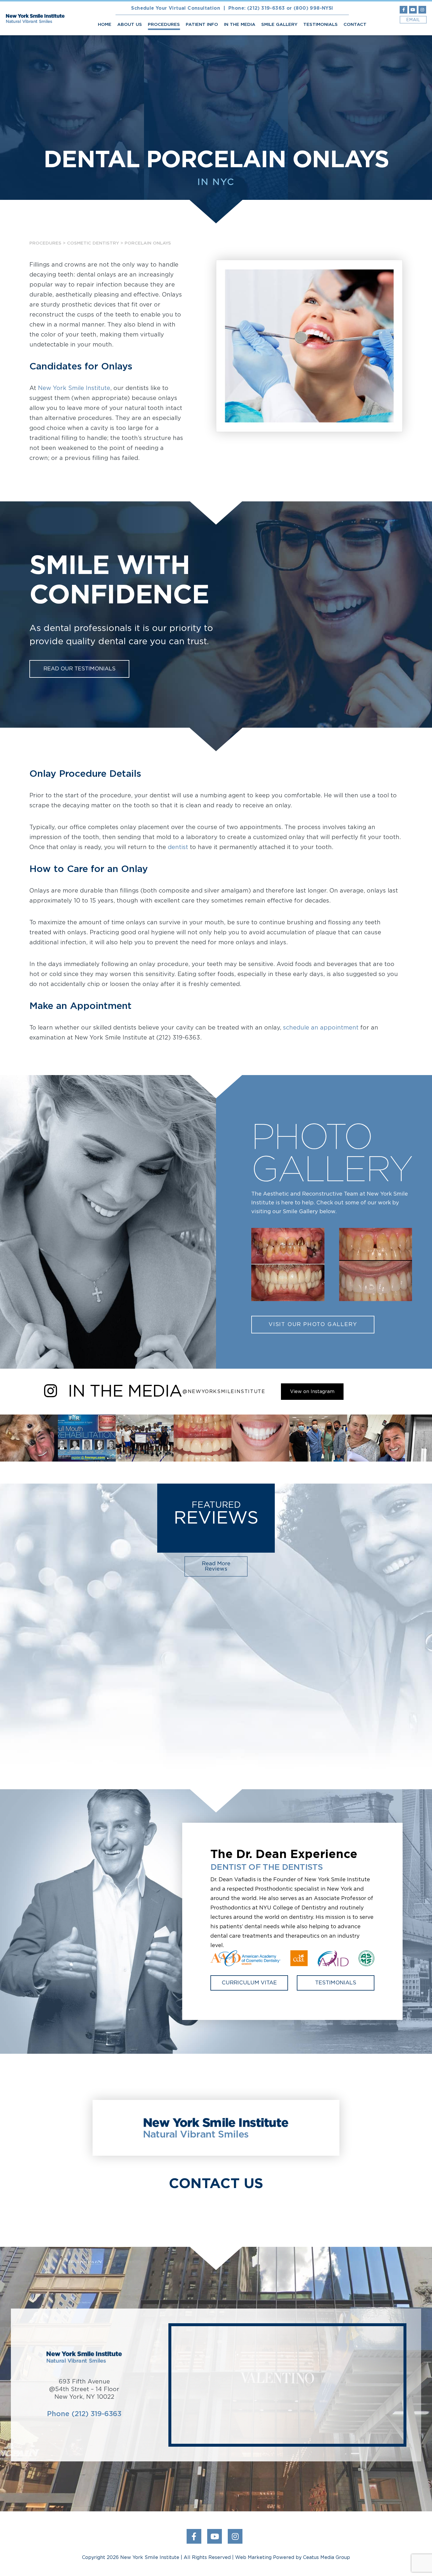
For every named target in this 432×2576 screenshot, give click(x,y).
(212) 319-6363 (266, 8)
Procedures (45, 243)
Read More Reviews (216, 1566)
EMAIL (413, 20)
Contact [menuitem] (355, 25)
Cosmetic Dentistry (93, 243)
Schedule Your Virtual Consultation (176, 8)
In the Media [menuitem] (240, 25)
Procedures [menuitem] (164, 25)
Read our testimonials (79, 669)
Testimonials (336, 1983)
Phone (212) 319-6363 (84, 2414)
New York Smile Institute (74, 388)
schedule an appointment (321, 1028)
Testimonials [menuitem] (320, 25)
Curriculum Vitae (249, 1983)
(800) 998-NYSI (313, 8)
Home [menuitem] (105, 25)
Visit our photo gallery (313, 1325)
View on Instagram (312, 1392)
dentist (179, 847)
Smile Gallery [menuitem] (279, 25)
